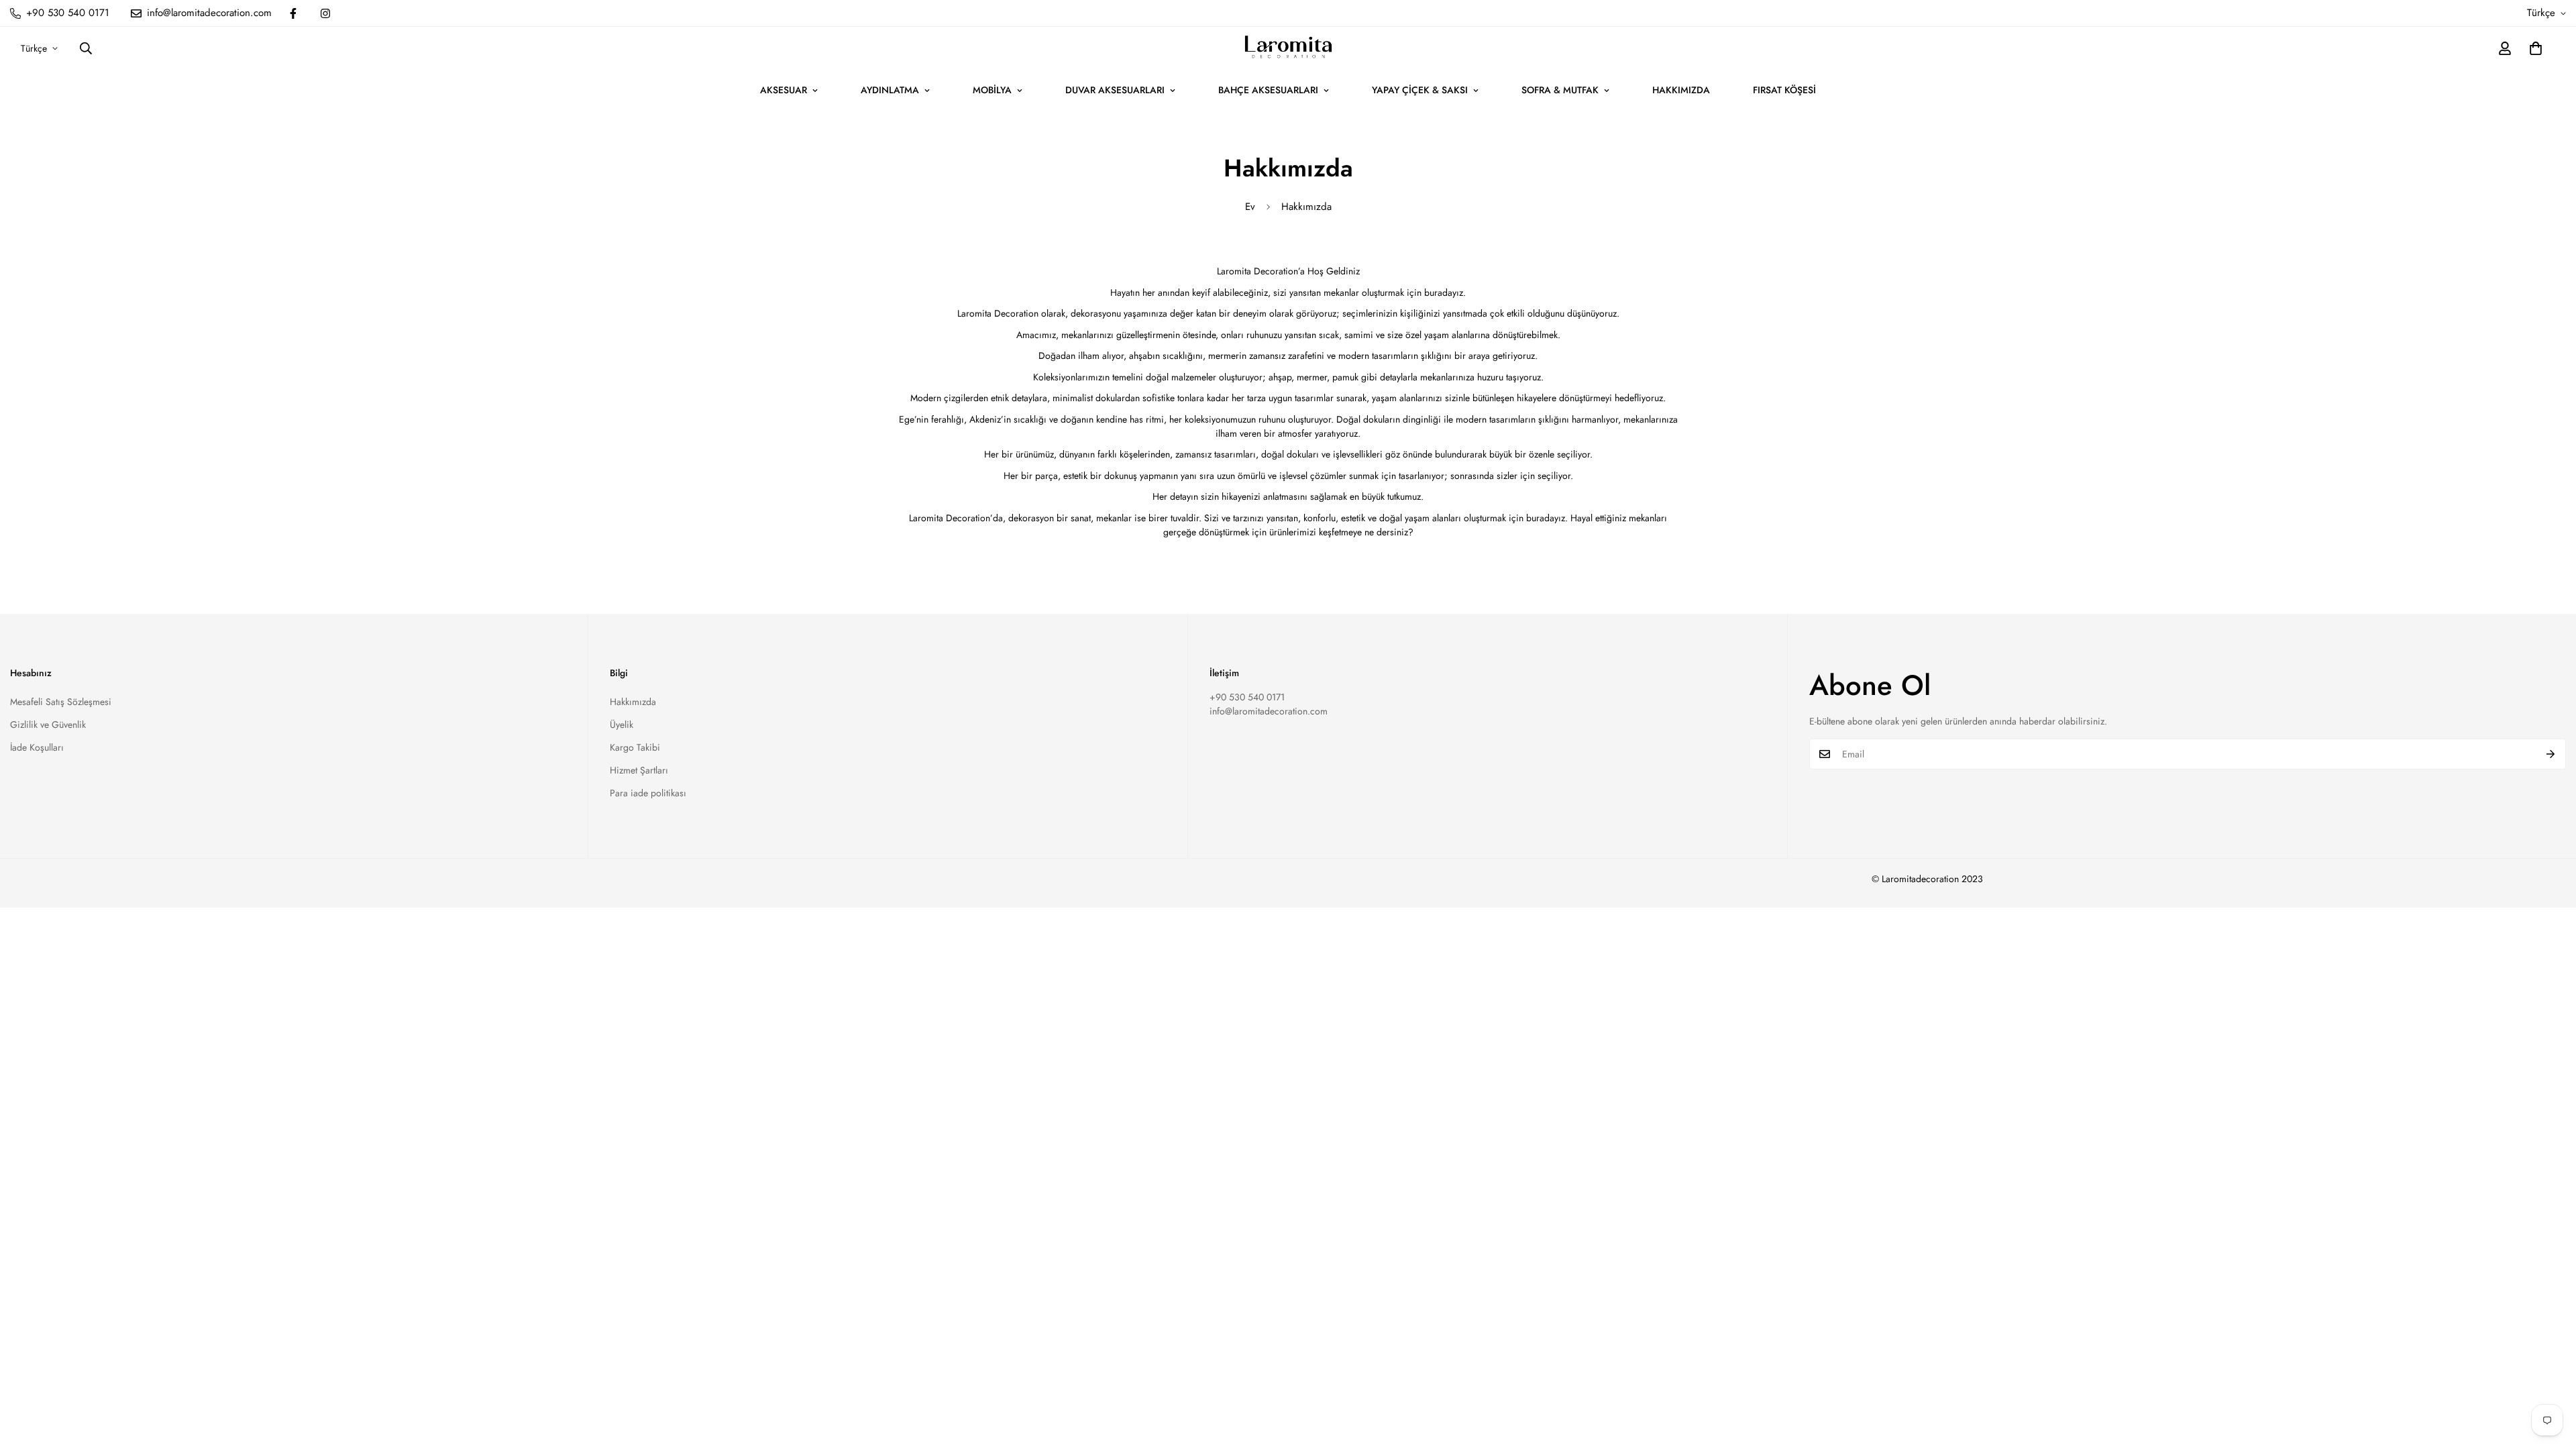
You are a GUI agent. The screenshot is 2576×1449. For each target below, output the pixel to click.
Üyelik (622, 724)
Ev (1250, 207)
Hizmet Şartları (639, 770)
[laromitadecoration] (1288, 48)
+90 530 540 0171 (1247, 697)
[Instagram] (325, 13)
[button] (2536, 48)
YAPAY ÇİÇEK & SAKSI (1420, 90)
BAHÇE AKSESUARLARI (1268, 90)
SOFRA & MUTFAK (1560, 90)
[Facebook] (293, 13)
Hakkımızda (633, 702)
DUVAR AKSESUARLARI (1115, 90)
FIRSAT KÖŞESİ (1784, 90)
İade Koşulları (37, 747)
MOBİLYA (992, 90)
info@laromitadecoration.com (1269, 711)
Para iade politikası (648, 793)
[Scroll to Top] (2550, 1376)
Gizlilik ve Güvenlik (48, 724)
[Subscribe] (2551, 754)
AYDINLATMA (890, 90)
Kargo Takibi (635, 747)
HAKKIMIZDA (1681, 90)
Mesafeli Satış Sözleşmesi (61, 702)
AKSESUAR (784, 90)
